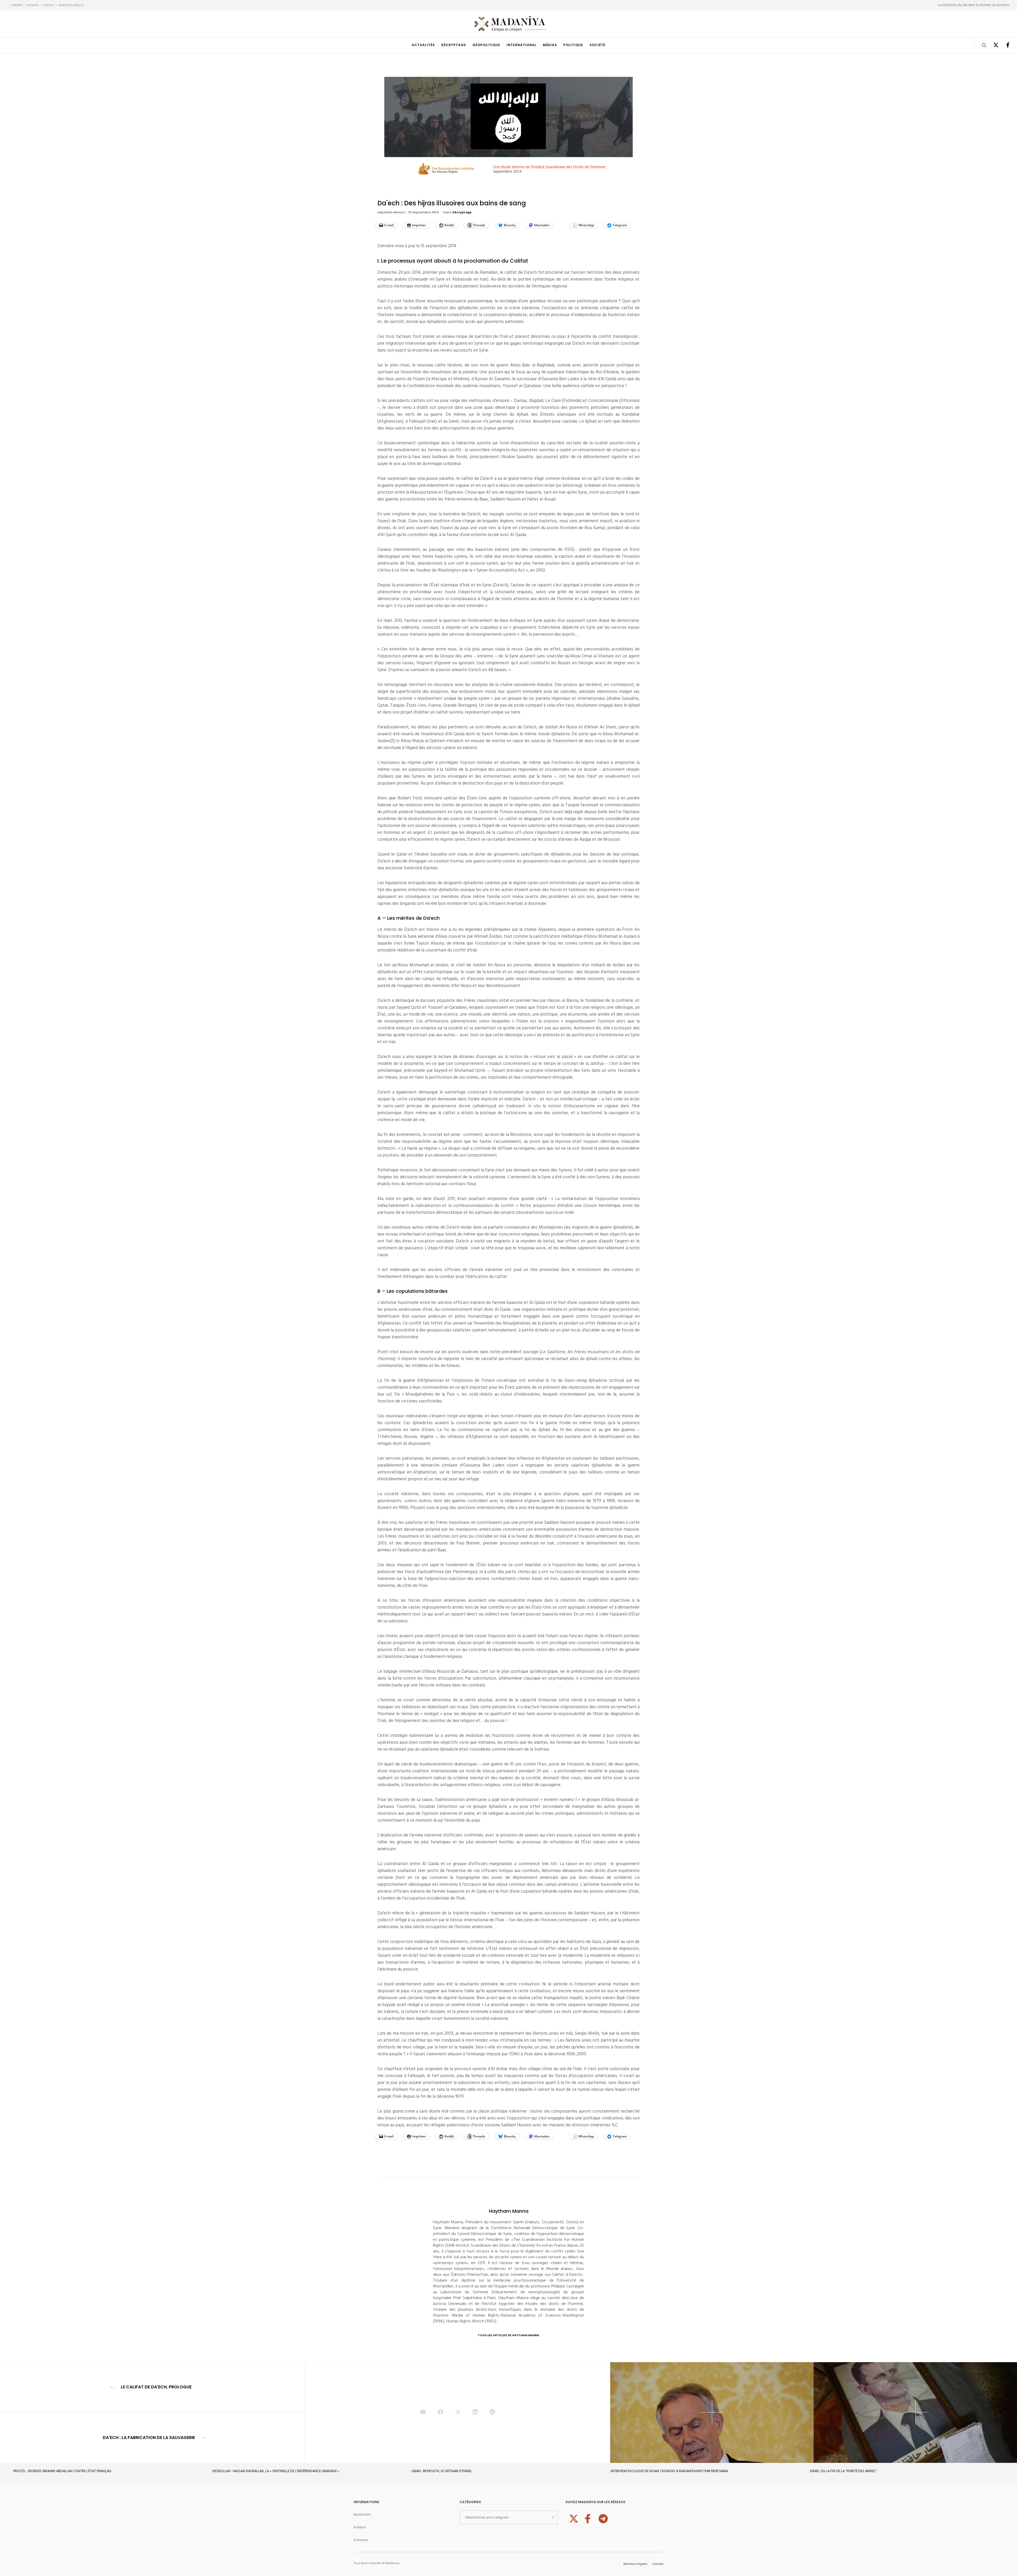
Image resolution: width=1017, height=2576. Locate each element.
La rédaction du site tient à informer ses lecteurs (974, 5)
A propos (17, 5)
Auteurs (33, 5)
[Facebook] (1004, 45)
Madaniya (362, 2514)
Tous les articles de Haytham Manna (508, 2335)
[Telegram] (603, 2518)
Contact (49, 5)
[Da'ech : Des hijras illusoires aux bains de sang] (423, 2413)
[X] (993, 45)
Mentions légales (71, 5)
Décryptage (462, 212)
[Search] (981, 45)
